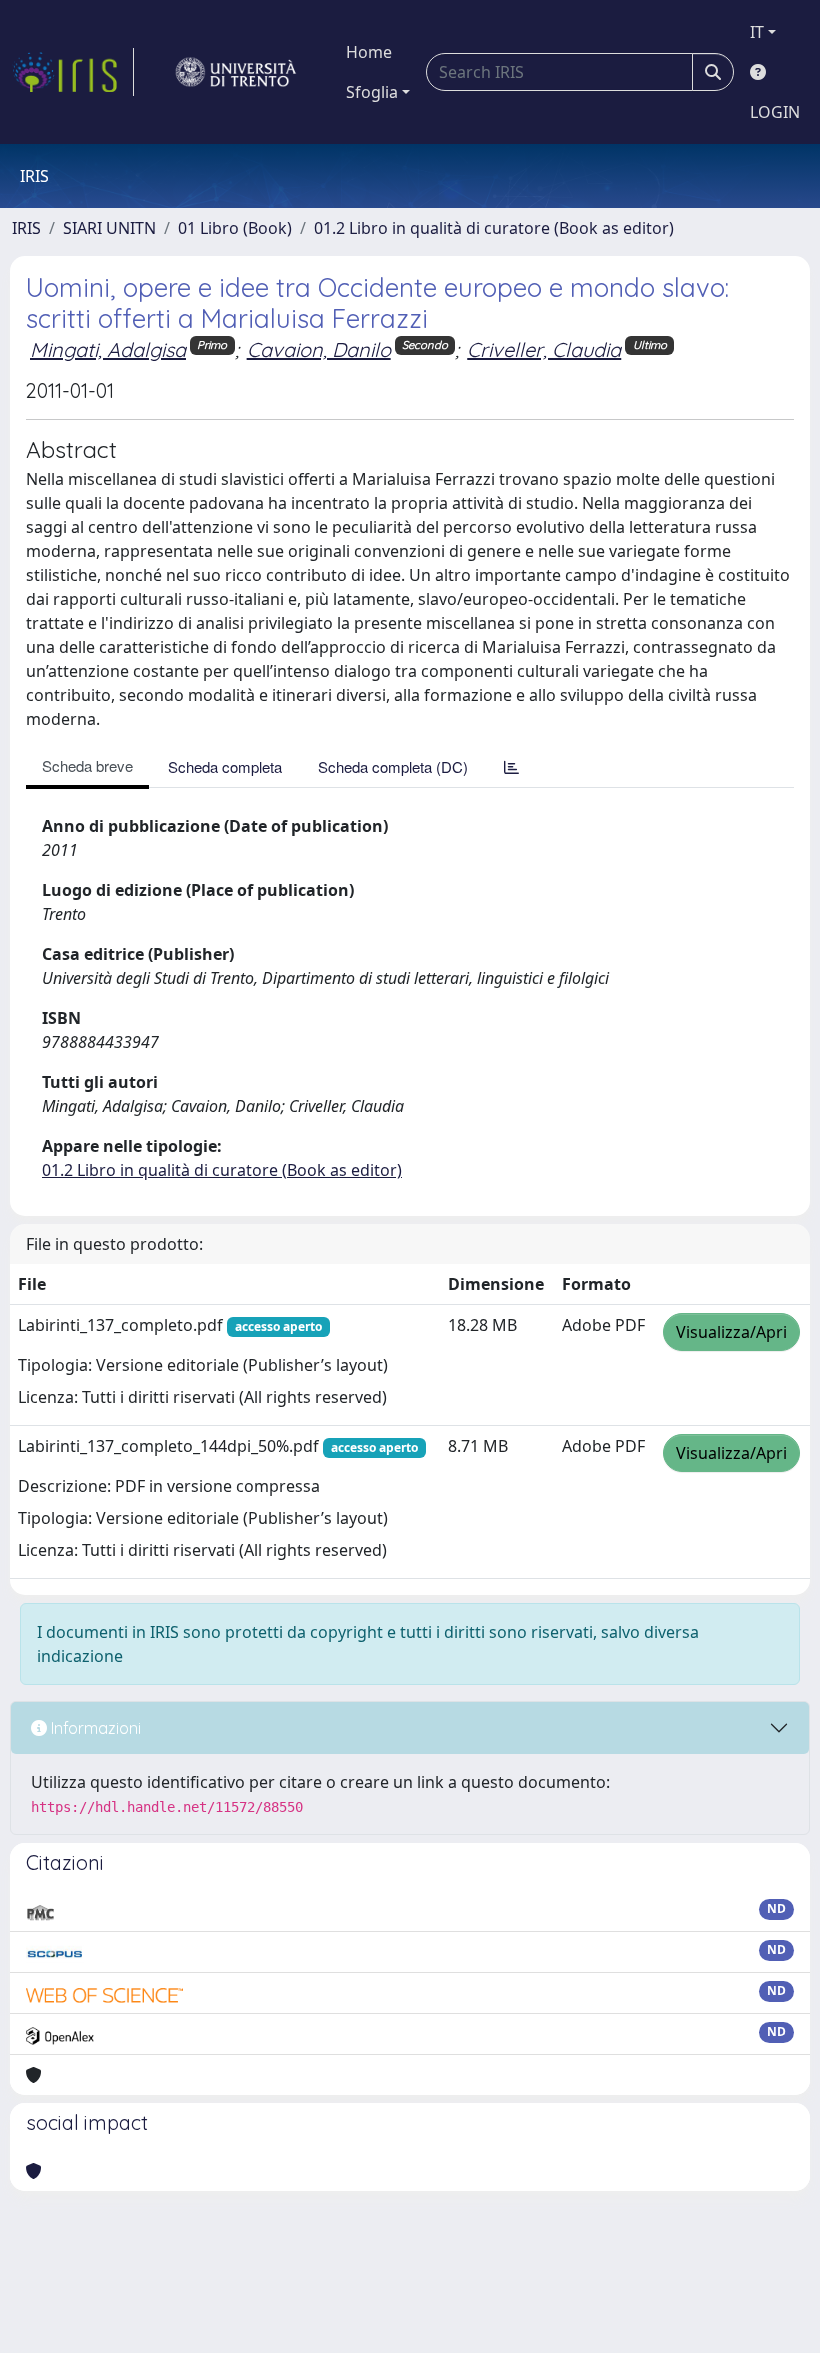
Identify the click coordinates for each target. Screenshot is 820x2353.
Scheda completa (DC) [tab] (393, 766)
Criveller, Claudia (544, 349)
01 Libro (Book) (235, 228)
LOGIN (775, 112)
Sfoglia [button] (372, 92)
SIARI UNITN (109, 228)
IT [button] (757, 32)
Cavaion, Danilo (319, 349)
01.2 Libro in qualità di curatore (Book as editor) (494, 228)
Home (369, 52)
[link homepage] (73, 72)
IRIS (26, 228)
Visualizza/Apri (731, 1332)
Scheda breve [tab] (87, 765)
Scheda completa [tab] (225, 766)
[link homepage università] (236, 72)
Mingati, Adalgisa (108, 349)
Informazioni (94, 1728)
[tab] (511, 766)
